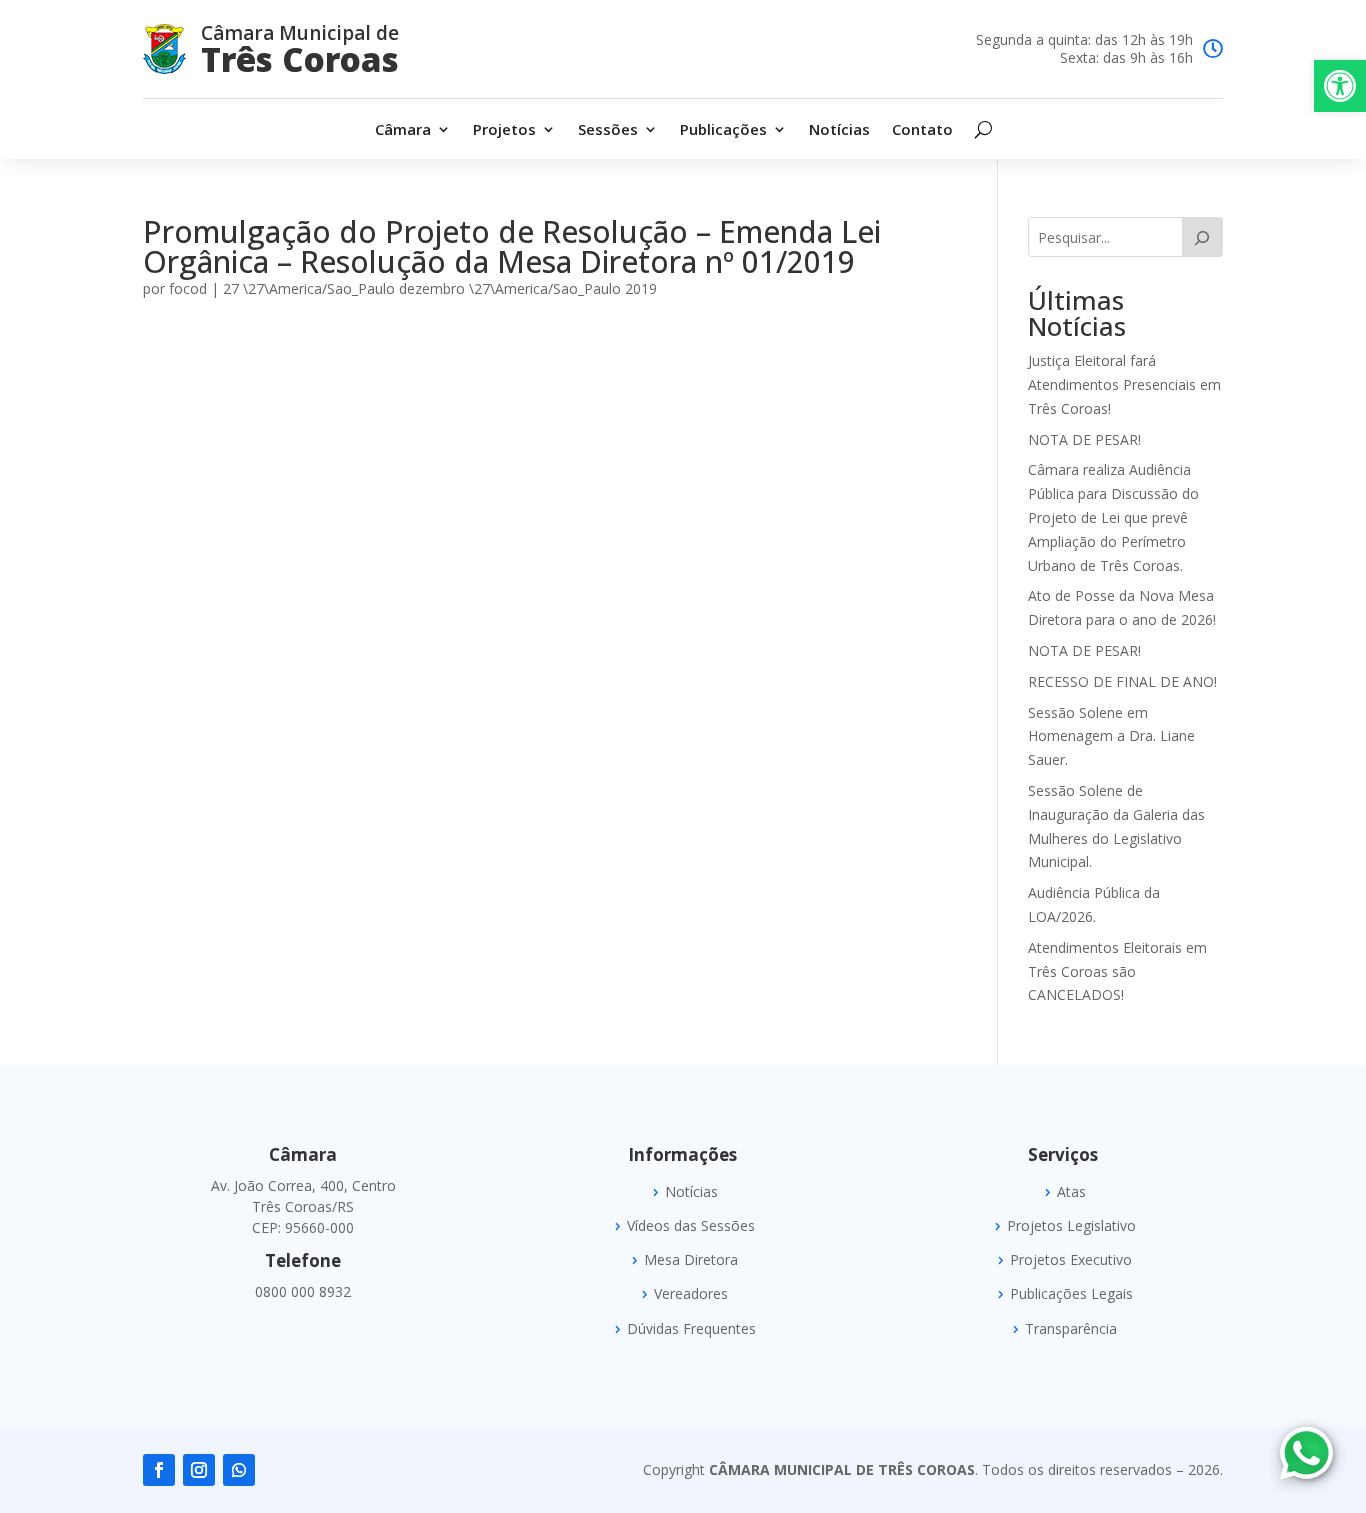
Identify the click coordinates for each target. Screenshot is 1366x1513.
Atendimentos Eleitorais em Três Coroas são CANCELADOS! (1117, 971)
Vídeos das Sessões (691, 1226)
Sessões (608, 130)
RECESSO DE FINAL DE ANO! (1122, 681)
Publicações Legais (1071, 1294)
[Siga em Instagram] (199, 1470)
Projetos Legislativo (1071, 1226)
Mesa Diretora (691, 1260)
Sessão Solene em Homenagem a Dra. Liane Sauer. (1111, 736)
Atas (1071, 1192)
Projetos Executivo (1071, 1260)
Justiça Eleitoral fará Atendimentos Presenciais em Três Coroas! (1124, 384)
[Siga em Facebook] (159, 1470)
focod (188, 288)
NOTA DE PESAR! (1084, 439)
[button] (1340, 86)
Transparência (1071, 1329)
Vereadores (691, 1294)
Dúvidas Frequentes (691, 1329)
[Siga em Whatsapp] (239, 1470)
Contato (922, 130)
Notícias (839, 130)
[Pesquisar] (1202, 237)
